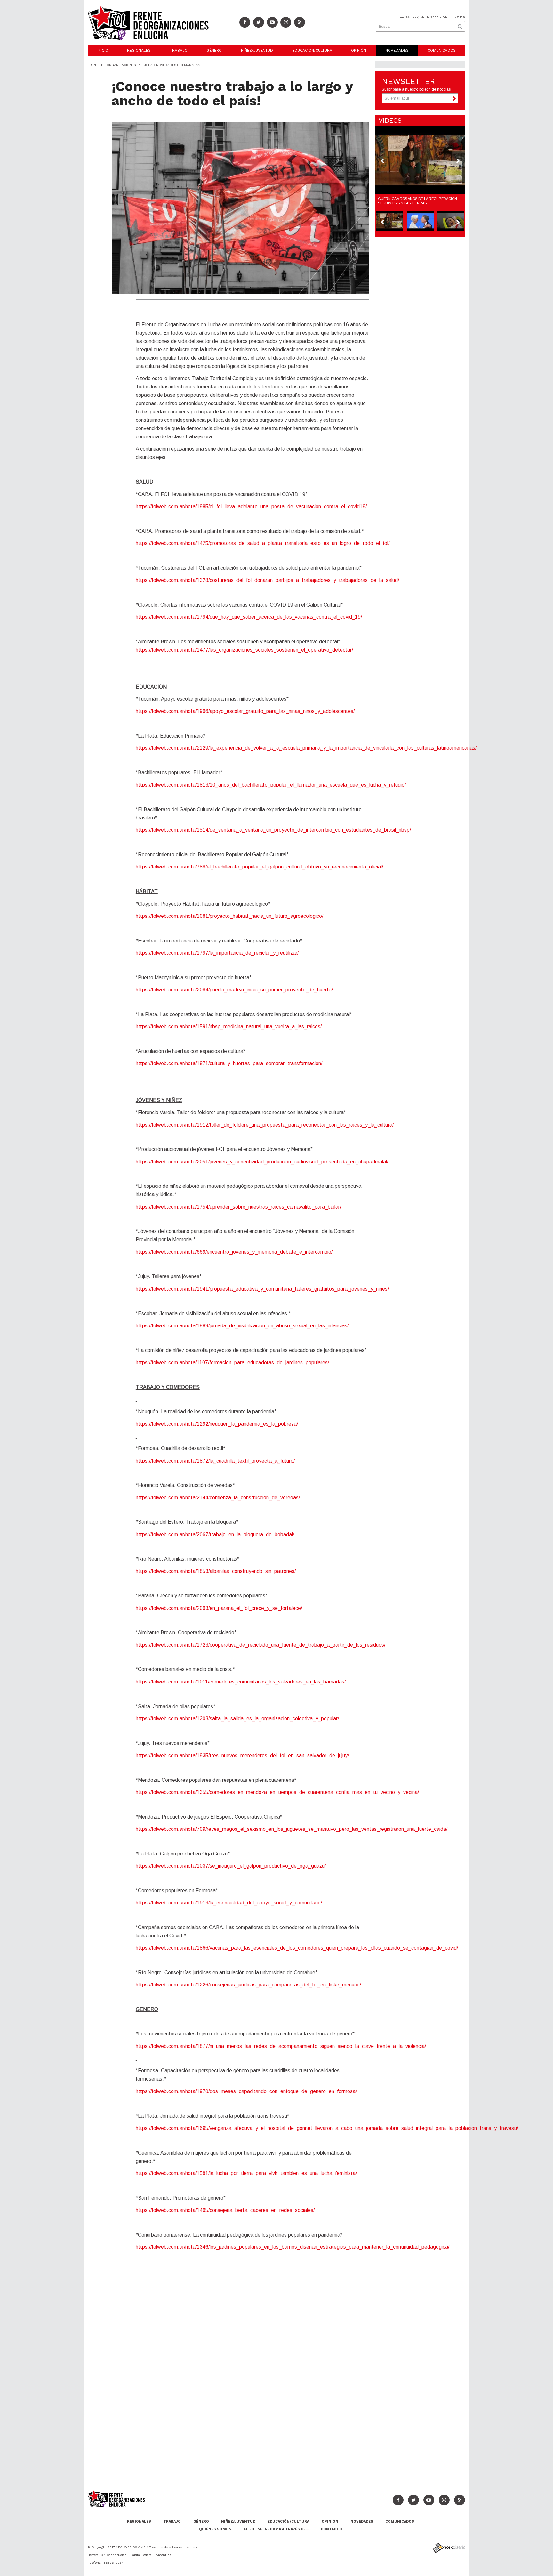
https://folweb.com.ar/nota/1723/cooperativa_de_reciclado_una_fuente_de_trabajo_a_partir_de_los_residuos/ (260, 1645)
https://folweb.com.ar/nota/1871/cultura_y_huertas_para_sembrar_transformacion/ (229, 1063)
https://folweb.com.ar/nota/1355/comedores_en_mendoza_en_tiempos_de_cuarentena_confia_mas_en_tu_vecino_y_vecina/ (277, 1792)
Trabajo (179, 50)
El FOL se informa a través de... (276, 2529)
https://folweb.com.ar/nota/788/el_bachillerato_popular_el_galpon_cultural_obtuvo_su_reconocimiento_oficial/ (259, 867)
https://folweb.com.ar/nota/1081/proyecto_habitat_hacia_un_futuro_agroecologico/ (229, 916)
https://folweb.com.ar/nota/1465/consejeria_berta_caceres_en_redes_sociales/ (225, 2210)
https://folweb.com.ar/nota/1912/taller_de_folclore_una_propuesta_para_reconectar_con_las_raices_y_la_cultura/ (265, 1125)
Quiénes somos (215, 2529)
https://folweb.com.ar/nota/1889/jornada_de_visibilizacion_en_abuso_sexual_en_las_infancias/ (242, 1326)
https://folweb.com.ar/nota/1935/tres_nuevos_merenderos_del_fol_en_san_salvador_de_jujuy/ (242, 1755)
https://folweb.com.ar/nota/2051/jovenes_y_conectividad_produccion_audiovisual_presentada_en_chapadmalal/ (262, 1162)
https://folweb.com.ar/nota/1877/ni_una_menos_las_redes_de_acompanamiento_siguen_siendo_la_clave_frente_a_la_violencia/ (281, 2046)
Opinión (359, 50)
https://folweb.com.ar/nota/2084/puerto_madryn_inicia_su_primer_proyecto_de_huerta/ (234, 990)
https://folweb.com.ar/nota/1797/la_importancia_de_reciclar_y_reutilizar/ (217, 953)
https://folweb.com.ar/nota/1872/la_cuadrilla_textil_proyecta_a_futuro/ (215, 1461)
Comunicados (442, 50)
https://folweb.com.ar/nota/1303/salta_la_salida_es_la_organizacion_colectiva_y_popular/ (237, 1719)
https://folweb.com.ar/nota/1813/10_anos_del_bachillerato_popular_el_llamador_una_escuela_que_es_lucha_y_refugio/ (271, 785)
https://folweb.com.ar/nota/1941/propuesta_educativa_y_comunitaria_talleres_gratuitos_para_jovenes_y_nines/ (262, 1289)
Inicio (103, 50)
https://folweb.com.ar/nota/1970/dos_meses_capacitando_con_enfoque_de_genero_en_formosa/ (246, 2091)
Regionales (139, 50)
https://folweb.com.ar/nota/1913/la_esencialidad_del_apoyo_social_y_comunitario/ (229, 1903)
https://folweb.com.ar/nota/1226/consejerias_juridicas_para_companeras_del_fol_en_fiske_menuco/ (248, 1985)
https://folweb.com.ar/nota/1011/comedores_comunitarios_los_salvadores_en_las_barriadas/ (241, 1682)
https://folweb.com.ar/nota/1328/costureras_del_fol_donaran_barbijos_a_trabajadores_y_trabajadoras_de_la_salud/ (267, 580)
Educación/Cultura (312, 50)
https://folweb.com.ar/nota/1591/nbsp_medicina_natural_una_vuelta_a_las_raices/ (229, 1027)
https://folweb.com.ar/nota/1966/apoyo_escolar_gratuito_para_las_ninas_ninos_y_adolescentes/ (245, 711)
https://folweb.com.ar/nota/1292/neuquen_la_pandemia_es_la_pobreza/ (217, 1424)
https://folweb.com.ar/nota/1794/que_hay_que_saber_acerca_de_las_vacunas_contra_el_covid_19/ (249, 617)
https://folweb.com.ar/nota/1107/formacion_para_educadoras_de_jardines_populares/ (232, 1362)
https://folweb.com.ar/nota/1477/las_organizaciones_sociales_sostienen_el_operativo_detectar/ (244, 650)
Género (214, 50)
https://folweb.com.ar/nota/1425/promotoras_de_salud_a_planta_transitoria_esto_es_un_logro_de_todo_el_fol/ (263, 543)
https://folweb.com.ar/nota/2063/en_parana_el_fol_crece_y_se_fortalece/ (219, 1608)
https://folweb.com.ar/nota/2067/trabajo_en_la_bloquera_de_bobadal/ (215, 1534)
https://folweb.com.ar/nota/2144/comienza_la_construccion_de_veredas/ (218, 1498)
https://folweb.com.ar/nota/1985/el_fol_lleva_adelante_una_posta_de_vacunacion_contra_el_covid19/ (251, 506)
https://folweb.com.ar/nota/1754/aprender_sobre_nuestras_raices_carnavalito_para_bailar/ (238, 1207)
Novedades (397, 50)
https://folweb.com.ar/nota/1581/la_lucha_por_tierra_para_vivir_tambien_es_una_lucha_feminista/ (246, 2173)
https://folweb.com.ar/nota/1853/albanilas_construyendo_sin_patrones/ (216, 1571)
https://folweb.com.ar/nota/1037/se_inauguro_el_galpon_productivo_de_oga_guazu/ (231, 1866)
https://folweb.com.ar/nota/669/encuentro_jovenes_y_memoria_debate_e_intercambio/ (234, 1252)
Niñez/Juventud (257, 50)
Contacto (331, 2529)
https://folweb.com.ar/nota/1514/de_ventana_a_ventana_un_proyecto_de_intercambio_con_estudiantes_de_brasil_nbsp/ (273, 830)
